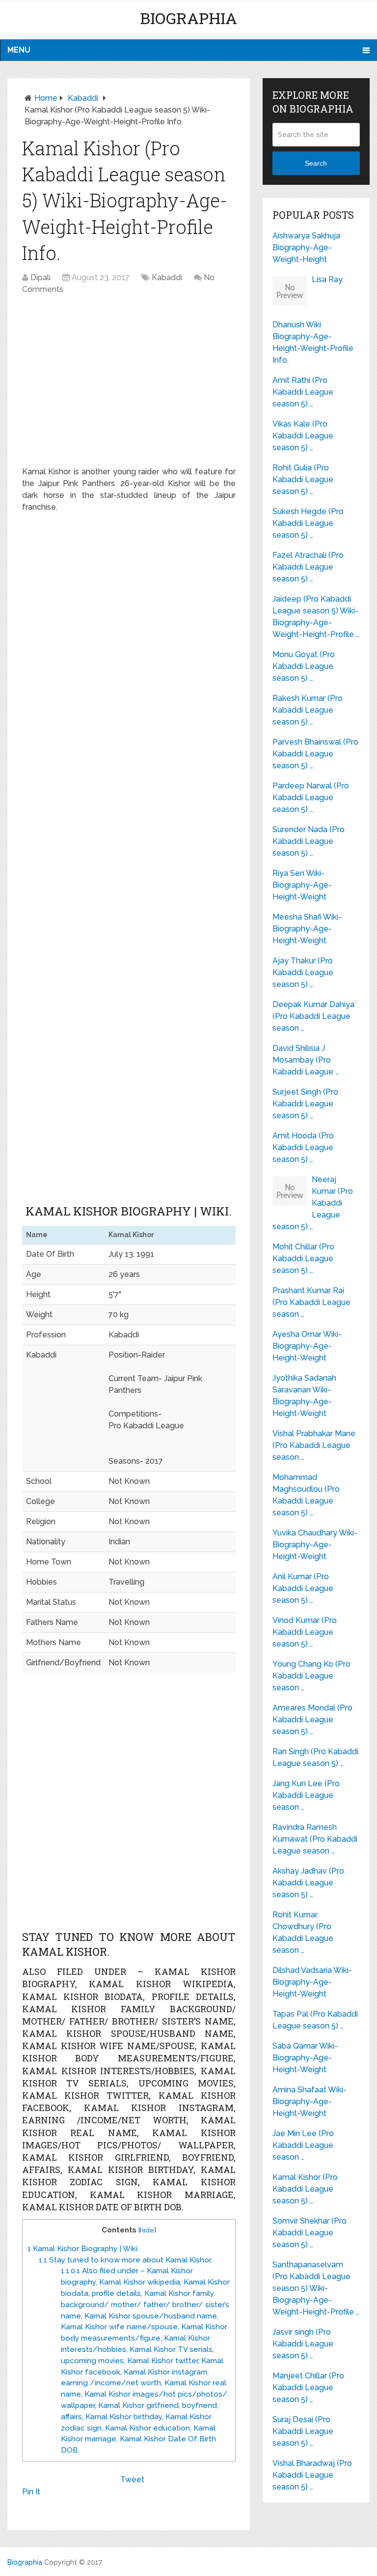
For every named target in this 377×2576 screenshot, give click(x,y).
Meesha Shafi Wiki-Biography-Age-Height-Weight (307, 929)
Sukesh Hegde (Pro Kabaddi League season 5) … (308, 523)
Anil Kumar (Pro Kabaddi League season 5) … (303, 1588)
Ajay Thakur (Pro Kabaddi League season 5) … (303, 972)
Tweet (132, 2479)
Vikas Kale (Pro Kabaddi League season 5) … (303, 436)
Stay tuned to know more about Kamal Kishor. (125, 2260)
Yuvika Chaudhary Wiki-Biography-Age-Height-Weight (315, 1545)
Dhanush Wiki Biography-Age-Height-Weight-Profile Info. (313, 342)
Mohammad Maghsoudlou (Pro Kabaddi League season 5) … (306, 1495)
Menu (19, 50)
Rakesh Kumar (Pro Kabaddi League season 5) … (308, 710)
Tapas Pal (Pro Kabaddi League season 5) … (315, 2020)
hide (147, 2230)
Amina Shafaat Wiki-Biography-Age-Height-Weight (310, 2101)
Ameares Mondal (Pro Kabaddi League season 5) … (312, 1720)
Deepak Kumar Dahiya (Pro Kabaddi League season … (313, 1016)
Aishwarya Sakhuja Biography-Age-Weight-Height (306, 247)
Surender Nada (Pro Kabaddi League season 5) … (309, 841)
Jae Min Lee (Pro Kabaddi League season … (303, 2145)
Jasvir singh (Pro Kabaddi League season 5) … (303, 2344)
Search (316, 163)
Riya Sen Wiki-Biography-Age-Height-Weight (302, 885)
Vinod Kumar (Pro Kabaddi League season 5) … (305, 1632)
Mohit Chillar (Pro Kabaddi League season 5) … (303, 1259)
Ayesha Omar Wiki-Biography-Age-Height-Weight (307, 1346)
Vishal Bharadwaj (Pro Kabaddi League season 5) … (312, 2475)
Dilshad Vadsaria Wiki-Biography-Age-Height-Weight (312, 1982)
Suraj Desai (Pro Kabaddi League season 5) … (303, 2431)
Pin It (31, 2492)
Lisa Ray (327, 279)
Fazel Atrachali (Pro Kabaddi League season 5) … (308, 567)
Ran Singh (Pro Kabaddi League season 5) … (315, 1757)
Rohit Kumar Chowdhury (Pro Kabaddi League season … (303, 1932)
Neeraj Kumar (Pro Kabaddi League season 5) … (313, 1203)
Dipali (40, 277)
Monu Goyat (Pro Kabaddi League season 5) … (304, 666)
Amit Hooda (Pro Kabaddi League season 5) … (303, 1147)
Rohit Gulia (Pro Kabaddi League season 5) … (303, 479)
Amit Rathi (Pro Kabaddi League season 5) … (303, 392)
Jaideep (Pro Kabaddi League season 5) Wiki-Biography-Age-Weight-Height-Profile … (316, 617)
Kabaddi (83, 98)
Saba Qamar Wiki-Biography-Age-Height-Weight (305, 2058)
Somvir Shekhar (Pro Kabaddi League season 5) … (310, 2233)
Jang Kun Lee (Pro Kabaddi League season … (306, 1795)
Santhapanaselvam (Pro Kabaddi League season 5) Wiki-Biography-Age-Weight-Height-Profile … (316, 2288)
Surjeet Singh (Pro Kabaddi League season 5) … (305, 1104)
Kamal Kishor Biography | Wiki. (83, 2249)
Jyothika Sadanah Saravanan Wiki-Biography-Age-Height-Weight (304, 1396)
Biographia (188, 18)
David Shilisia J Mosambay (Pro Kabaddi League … (306, 1060)
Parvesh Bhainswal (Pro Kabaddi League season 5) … (315, 754)
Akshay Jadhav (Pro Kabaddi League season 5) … (308, 1883)
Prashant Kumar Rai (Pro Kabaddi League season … (311, 1302)
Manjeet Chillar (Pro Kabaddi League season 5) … (308, 2388)
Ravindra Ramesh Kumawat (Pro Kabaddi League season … (315, 1839)
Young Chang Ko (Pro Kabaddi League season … (311, 1676)
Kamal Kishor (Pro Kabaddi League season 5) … (305, 2189)
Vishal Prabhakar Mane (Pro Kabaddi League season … (314, 1445)
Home (46, 98)
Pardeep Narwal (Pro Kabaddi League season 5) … (311, 797)
